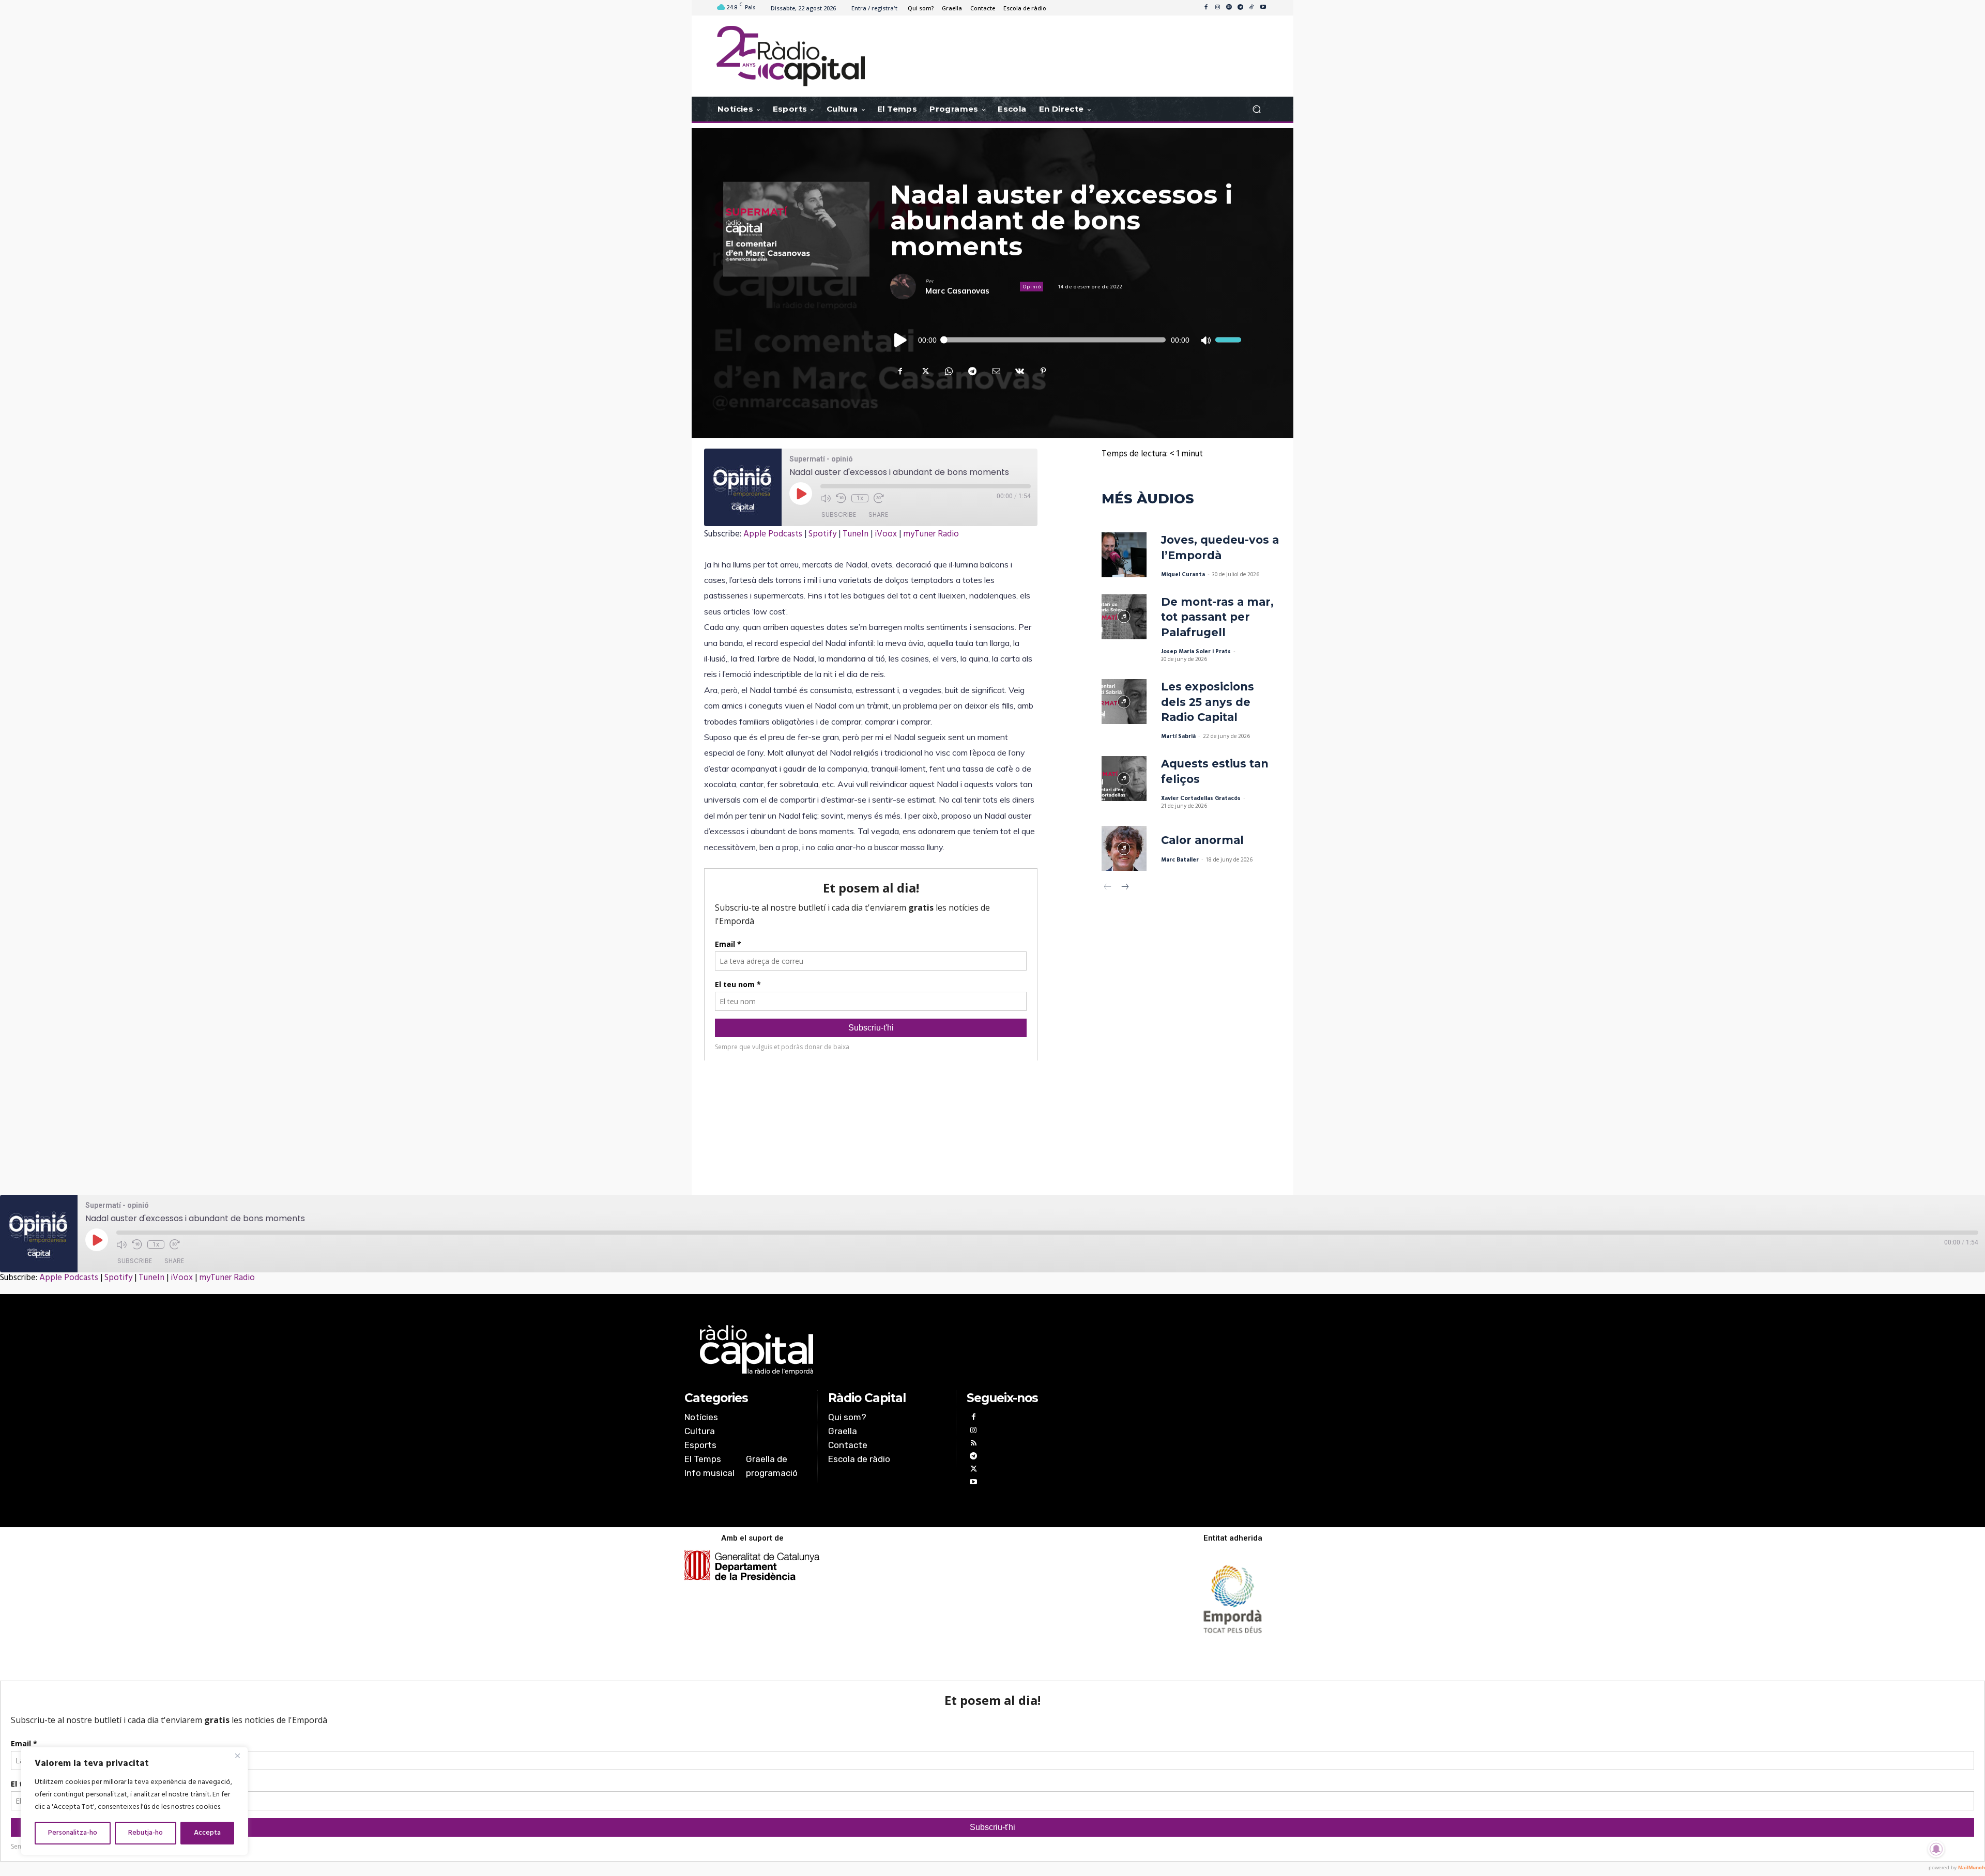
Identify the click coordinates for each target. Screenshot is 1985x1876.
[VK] (1019, 371)
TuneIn (856, 534)
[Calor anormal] (1124, 848)
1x (860, 498)
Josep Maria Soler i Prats (1196, 652)
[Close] (237, 1756)
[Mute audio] (826, 498)
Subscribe (839, 514)
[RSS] (973, 1444)
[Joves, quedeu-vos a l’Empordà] (1124, 555)
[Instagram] (1217, 8)
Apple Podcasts (773, 534)
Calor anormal (1202, 840)
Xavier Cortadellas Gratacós (1201, 798)
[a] (887, 1350)
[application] (1066, 340)
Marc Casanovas (957, 291)
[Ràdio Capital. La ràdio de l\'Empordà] (791, 56)
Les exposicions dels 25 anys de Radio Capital (1208, 702)
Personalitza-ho (73, 1833)
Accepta (207, 1833)
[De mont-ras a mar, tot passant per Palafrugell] (1124, 617)
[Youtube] (1263, 8)
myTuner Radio (931, 534)
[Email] (996, 371)
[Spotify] (1229, 8)
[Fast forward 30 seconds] (879, 498)
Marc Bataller (1180, 860)
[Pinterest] (1043, 371)
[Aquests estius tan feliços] (1124, 779)
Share (878, 514)
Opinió (1032, 287)
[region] (134, 1801)
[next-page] (1125, 888)
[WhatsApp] (948, 371)
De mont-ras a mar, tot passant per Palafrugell (1217, 617)
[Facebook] (1206, 8)
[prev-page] (1108, 888)
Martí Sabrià (1178, 736)
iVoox (886, 534)
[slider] (1228, 340)
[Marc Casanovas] (908, 287)
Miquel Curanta (1183, 575)
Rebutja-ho (146, 1833)
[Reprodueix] (901, 340)
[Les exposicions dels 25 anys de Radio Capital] (1124, 702)
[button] (1256, 109)
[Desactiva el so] (1205, 340)
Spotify (822, 534)
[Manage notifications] (1936, 1849)
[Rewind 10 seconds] (841, 498)
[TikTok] (1251, 8)
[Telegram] (1240, 8)
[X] (924, 371)
